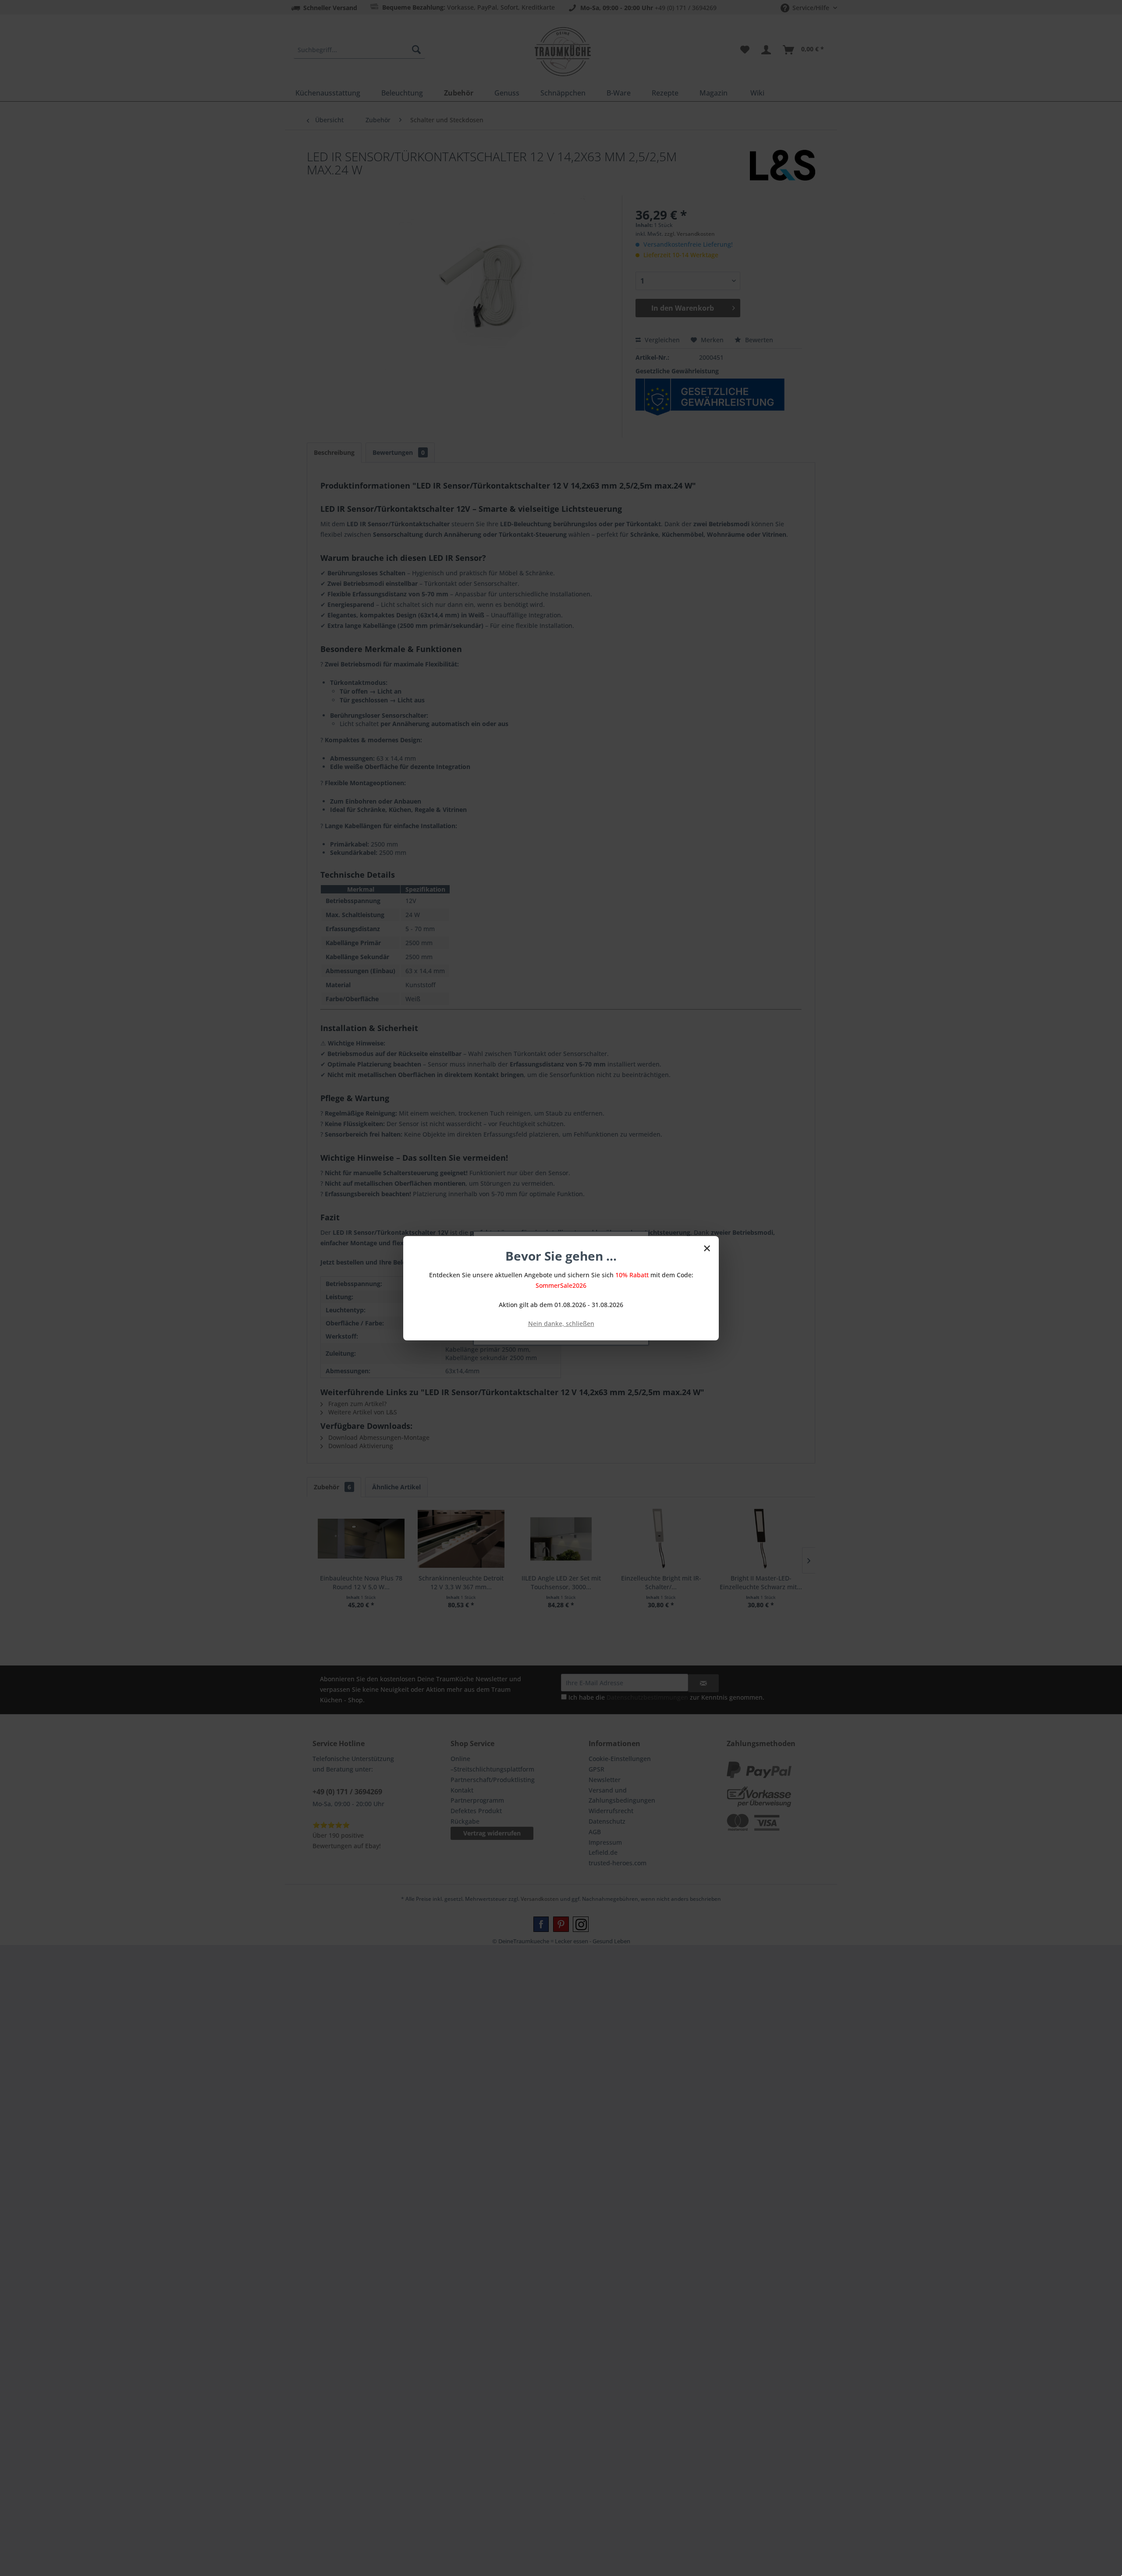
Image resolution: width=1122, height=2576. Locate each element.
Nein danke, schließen (561, 1323)
